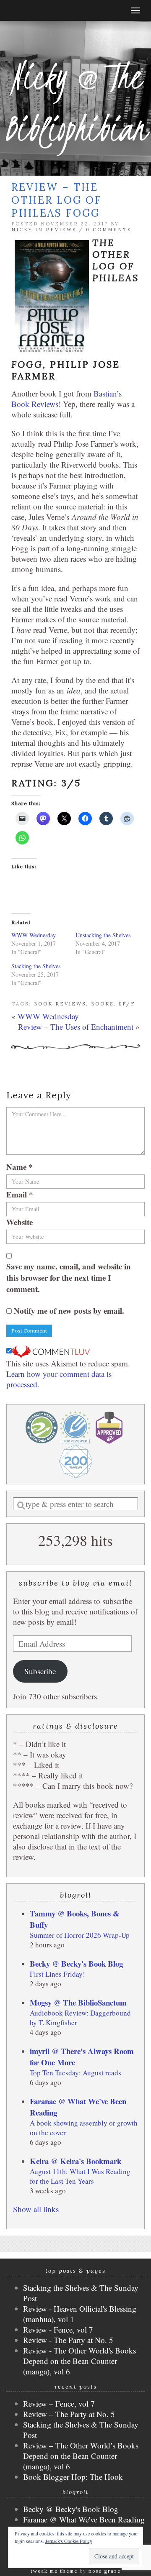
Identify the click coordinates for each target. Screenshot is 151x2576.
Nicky (22, 230)
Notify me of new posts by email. (69, 1311)
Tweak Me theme (54, 2571)
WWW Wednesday (34, 935)
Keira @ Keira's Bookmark (75, 2161)
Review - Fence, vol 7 (58, 2329)
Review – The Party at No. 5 (69, 2414)
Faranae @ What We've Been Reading (84, 2519)
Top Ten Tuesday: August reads (75, 2073)
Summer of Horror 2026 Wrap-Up (80, 1935)
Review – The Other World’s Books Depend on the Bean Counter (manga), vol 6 (81, 2456)
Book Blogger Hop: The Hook (73, 2477)
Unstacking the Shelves (103, 935)
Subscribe (40, 1671)
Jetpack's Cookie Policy (69, 2541)
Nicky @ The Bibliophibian (75, 102)
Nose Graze (105, 2571)
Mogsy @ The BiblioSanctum (78, 2002)
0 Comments (109, 230)
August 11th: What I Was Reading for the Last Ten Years (80, 2176)
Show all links (36, 2209)
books (102, 1004)
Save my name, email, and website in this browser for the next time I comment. (69, 1278)
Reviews (61, 230)
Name (20, 1167)
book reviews (60, 1004)
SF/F (127, 1004)
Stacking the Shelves (36, 966)
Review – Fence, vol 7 (59, 2403)
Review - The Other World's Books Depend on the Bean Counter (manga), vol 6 (79, 2361)
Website (20, 1222)
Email (20, 1194)
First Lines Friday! (57, 1974)
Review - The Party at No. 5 (68, 2340)
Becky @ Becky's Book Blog (76, 1963)
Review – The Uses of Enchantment (76, 1027)
